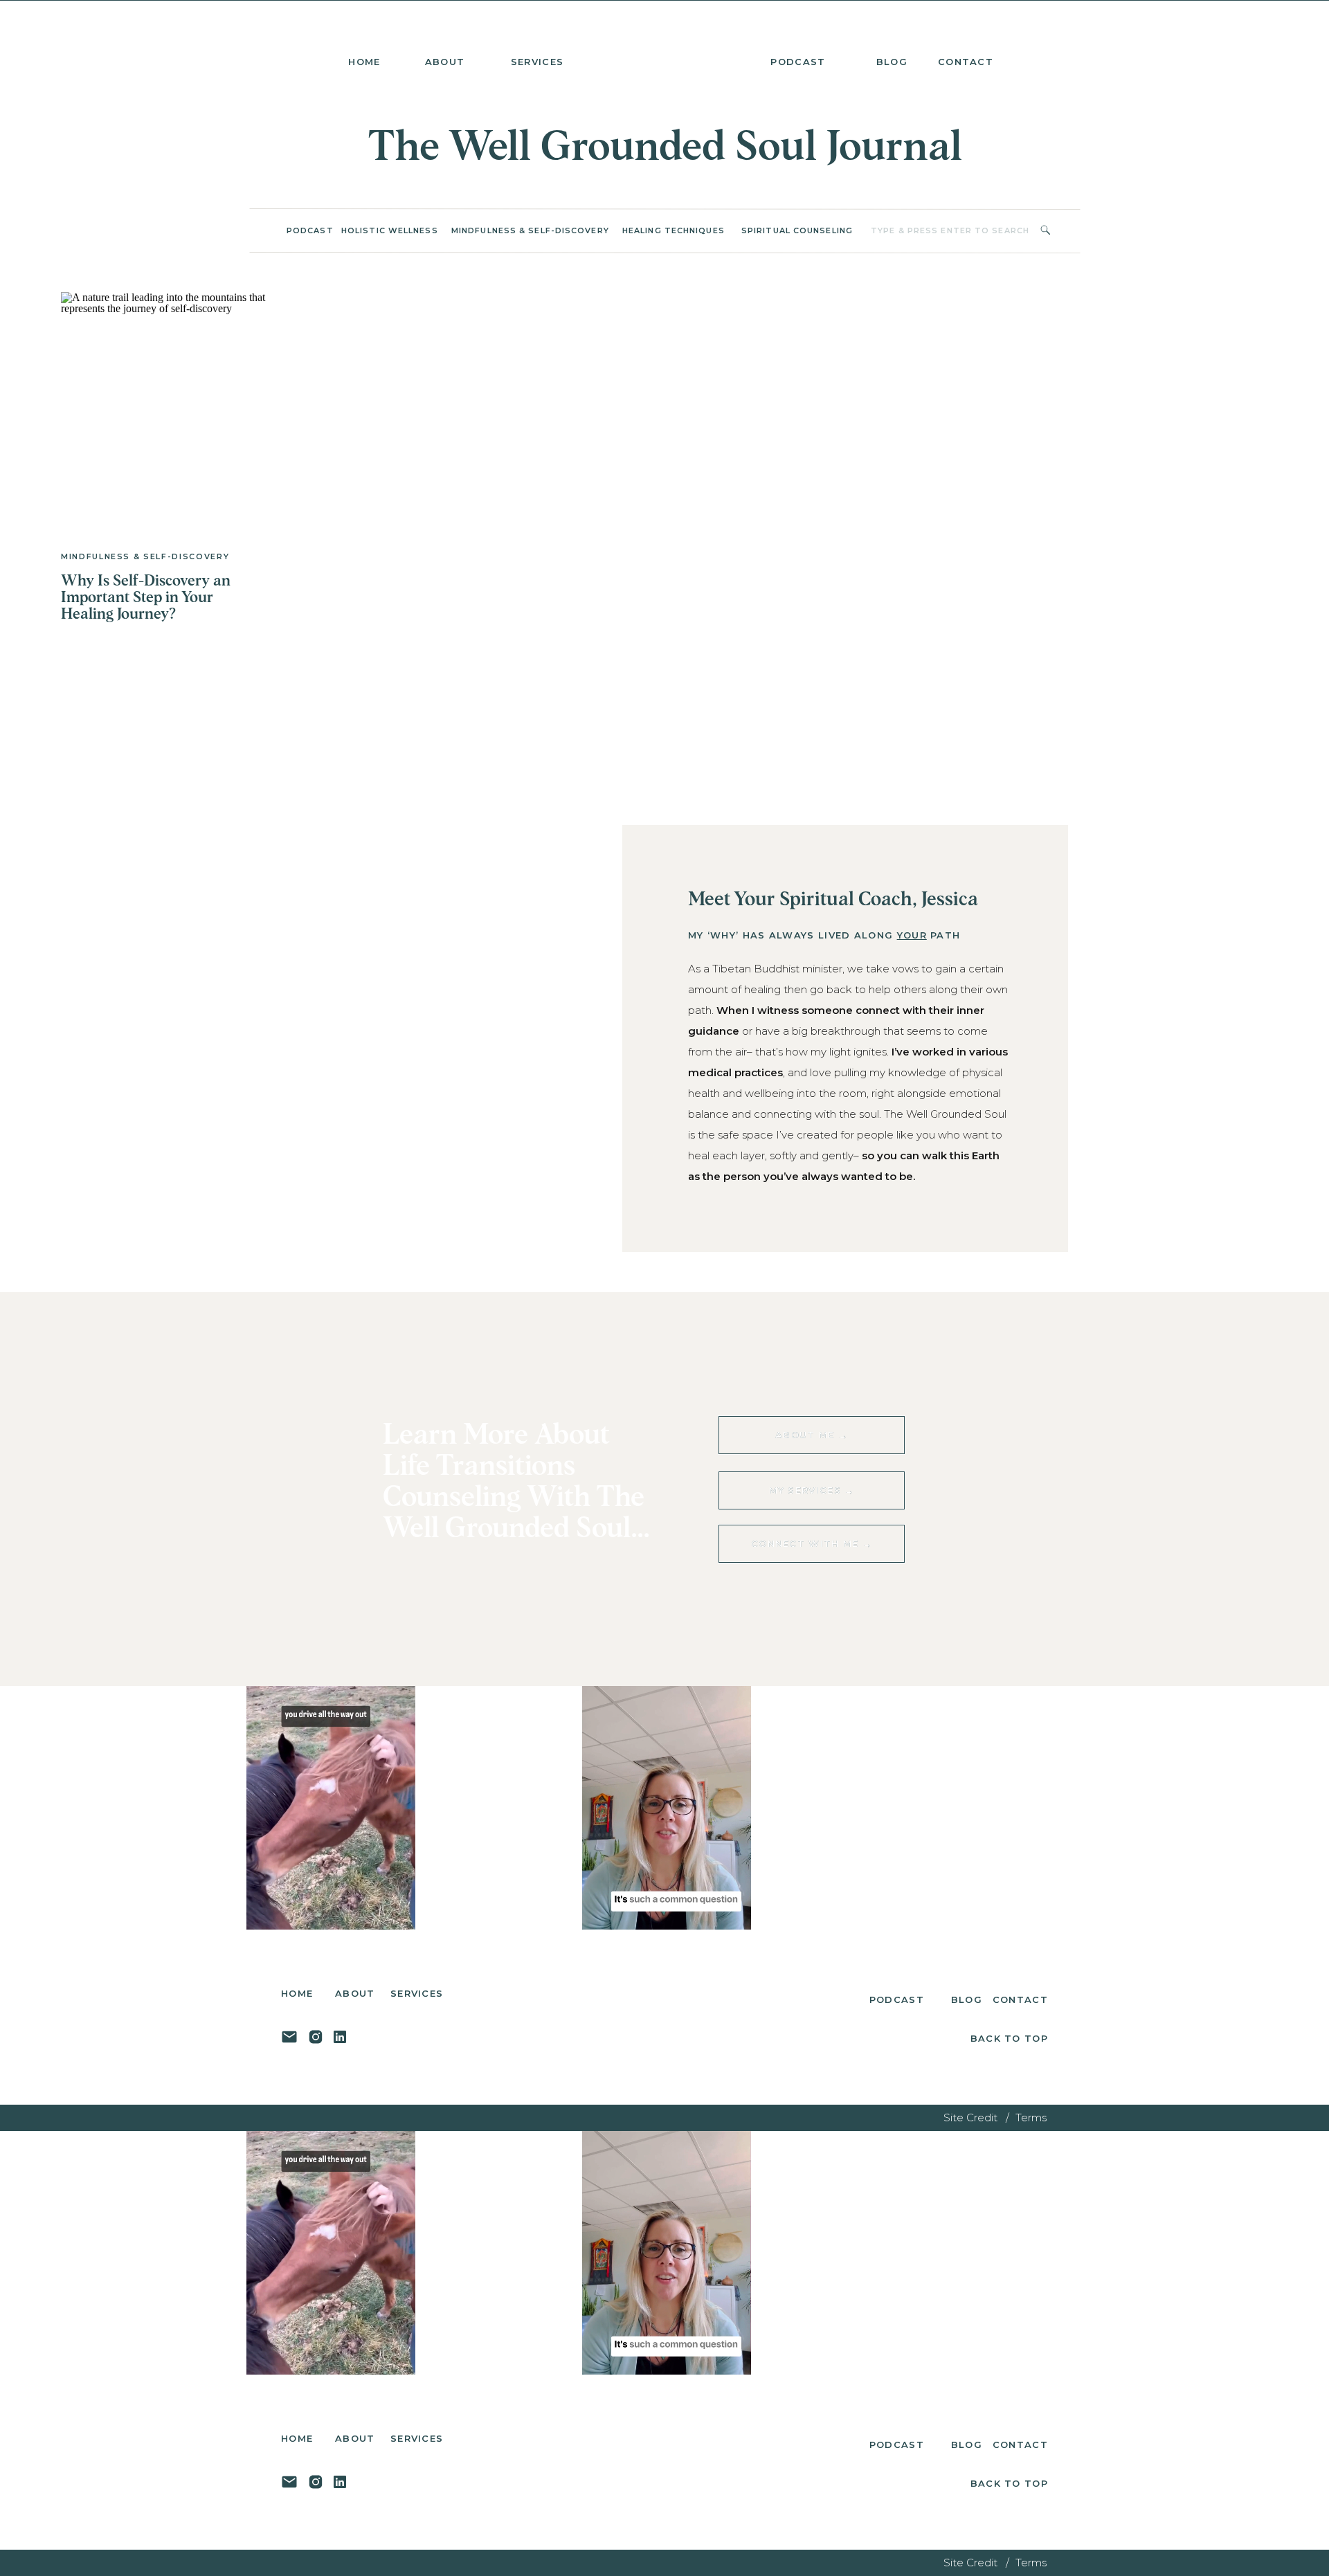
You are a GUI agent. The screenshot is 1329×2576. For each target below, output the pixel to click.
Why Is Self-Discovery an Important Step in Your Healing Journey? (146, 598)
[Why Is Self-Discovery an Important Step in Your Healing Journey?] (165, 410)
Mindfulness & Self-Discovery (145, 556)
